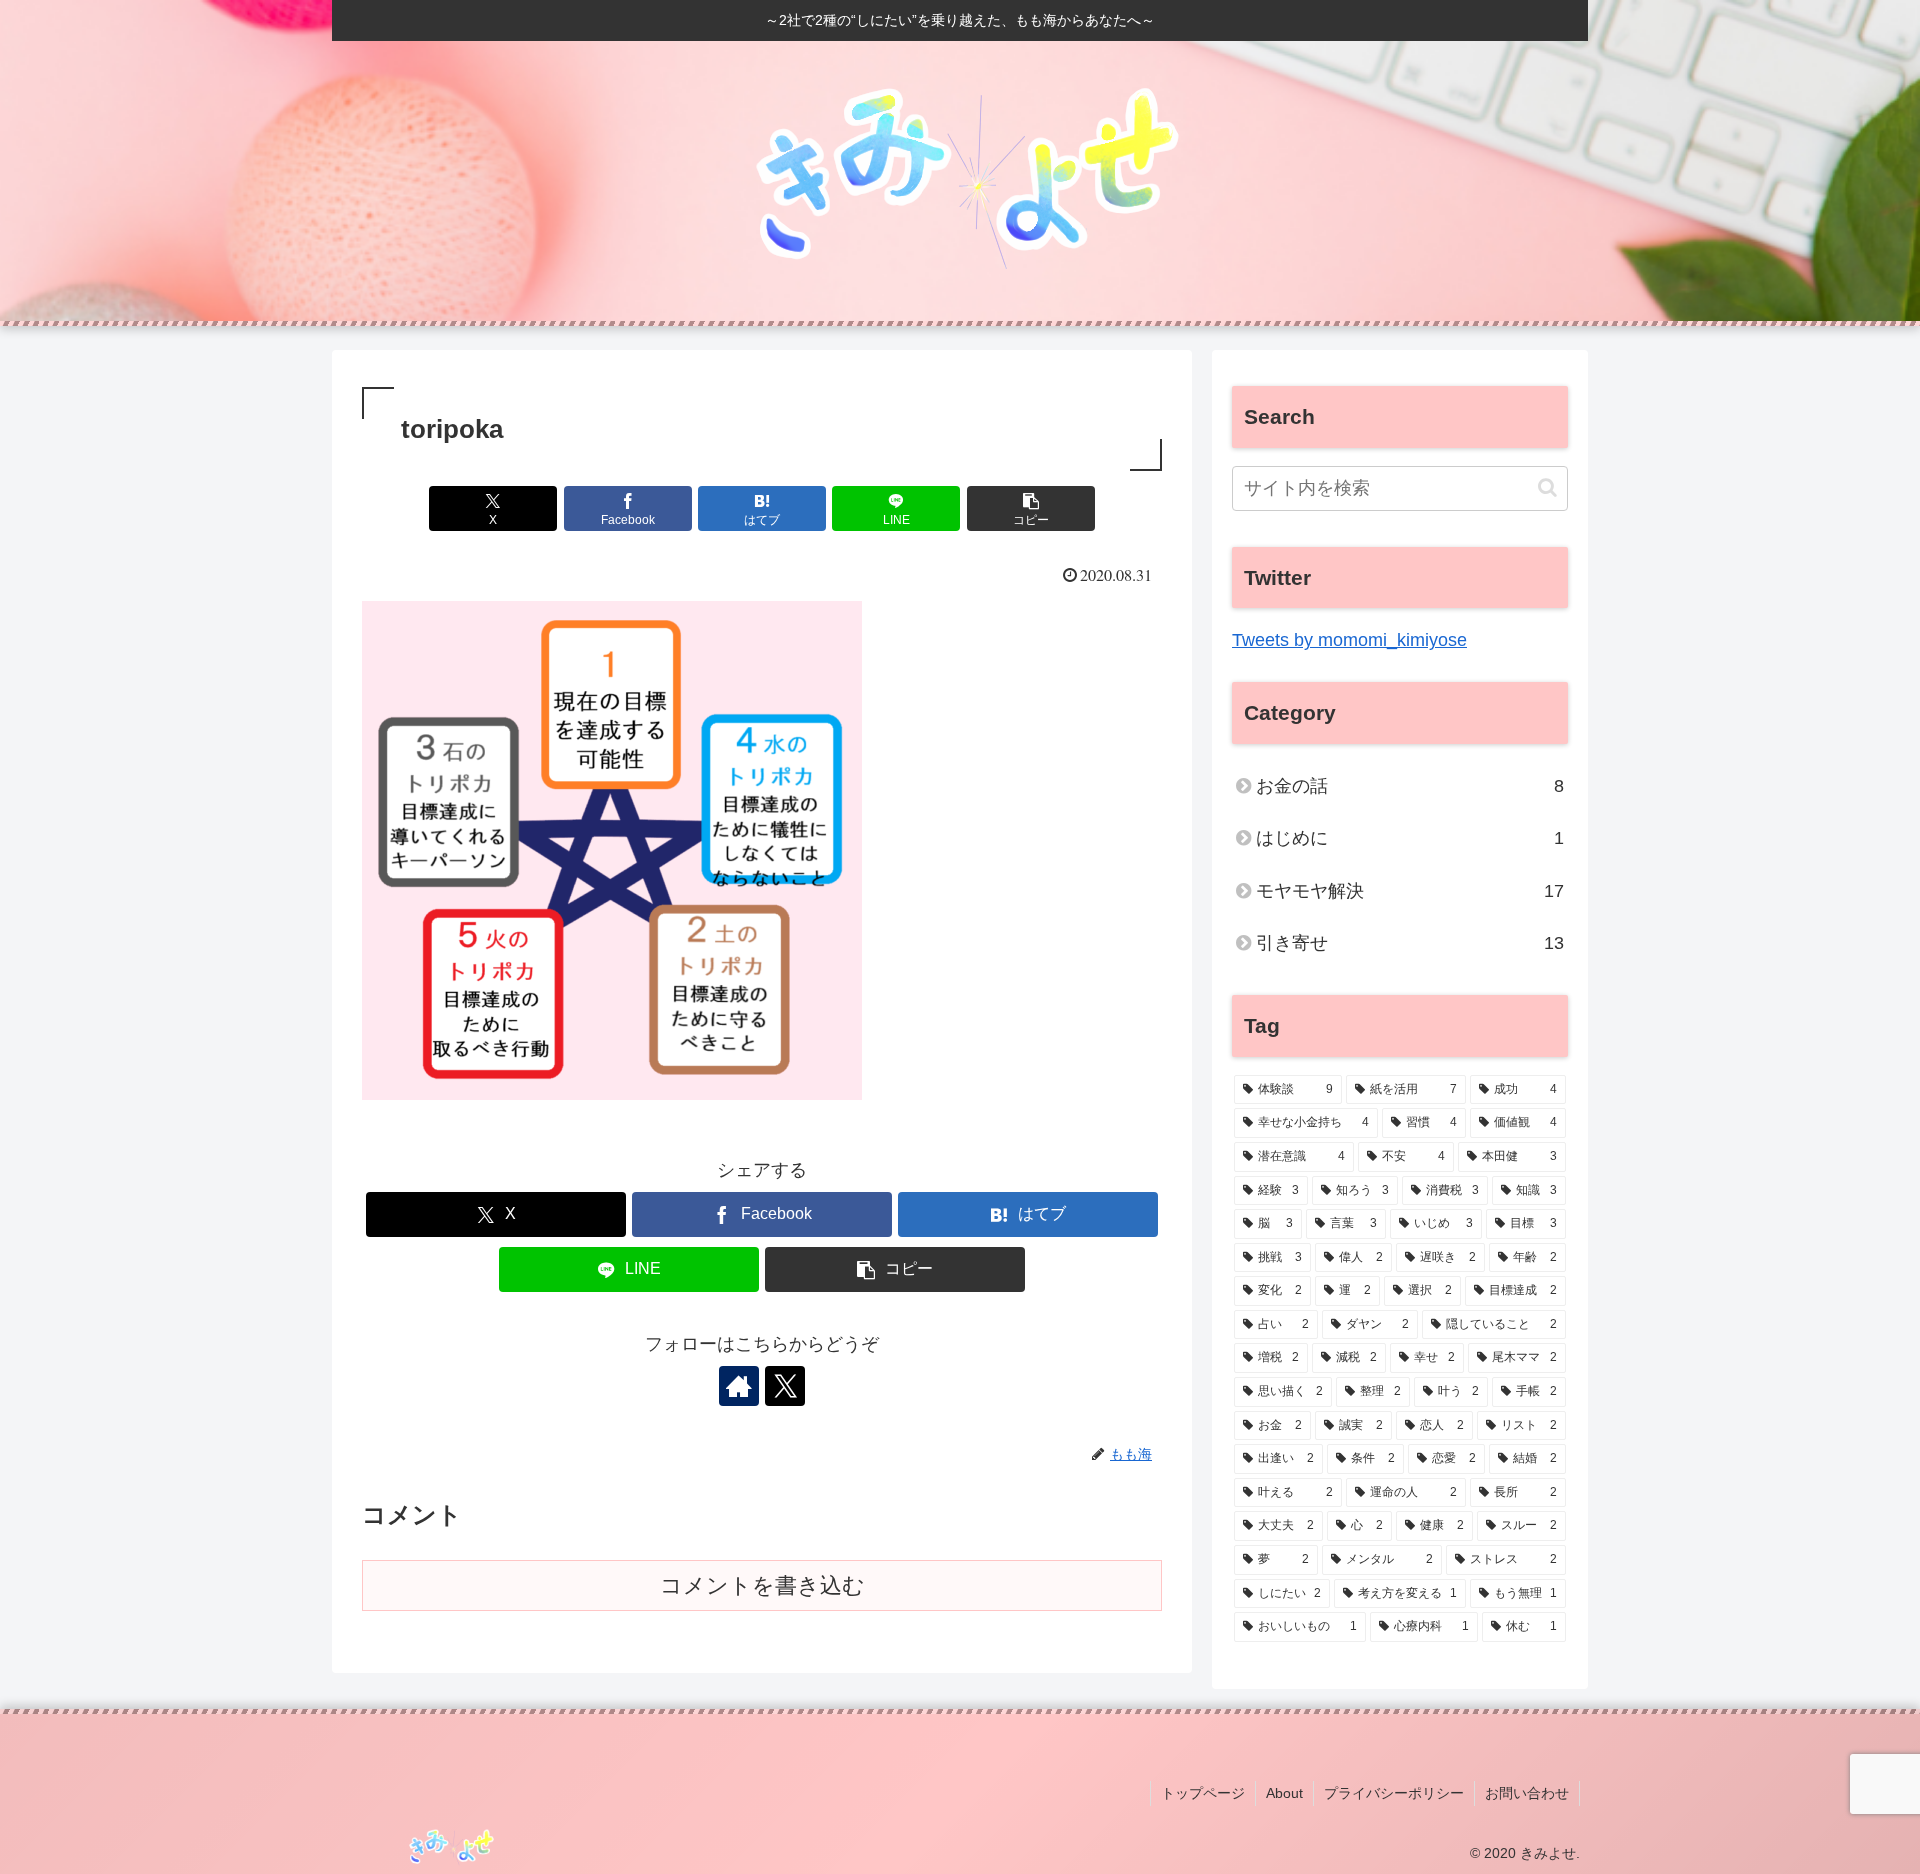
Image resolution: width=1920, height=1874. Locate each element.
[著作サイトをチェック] (739, 1386)
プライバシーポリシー (1394, 1793)
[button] (1031, 508)
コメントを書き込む (762, 1585)
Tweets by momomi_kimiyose (1349, 640)
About (1284, 1793)
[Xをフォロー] (785, 1386)
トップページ (1203, 1793)
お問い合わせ (1527, 1793)
